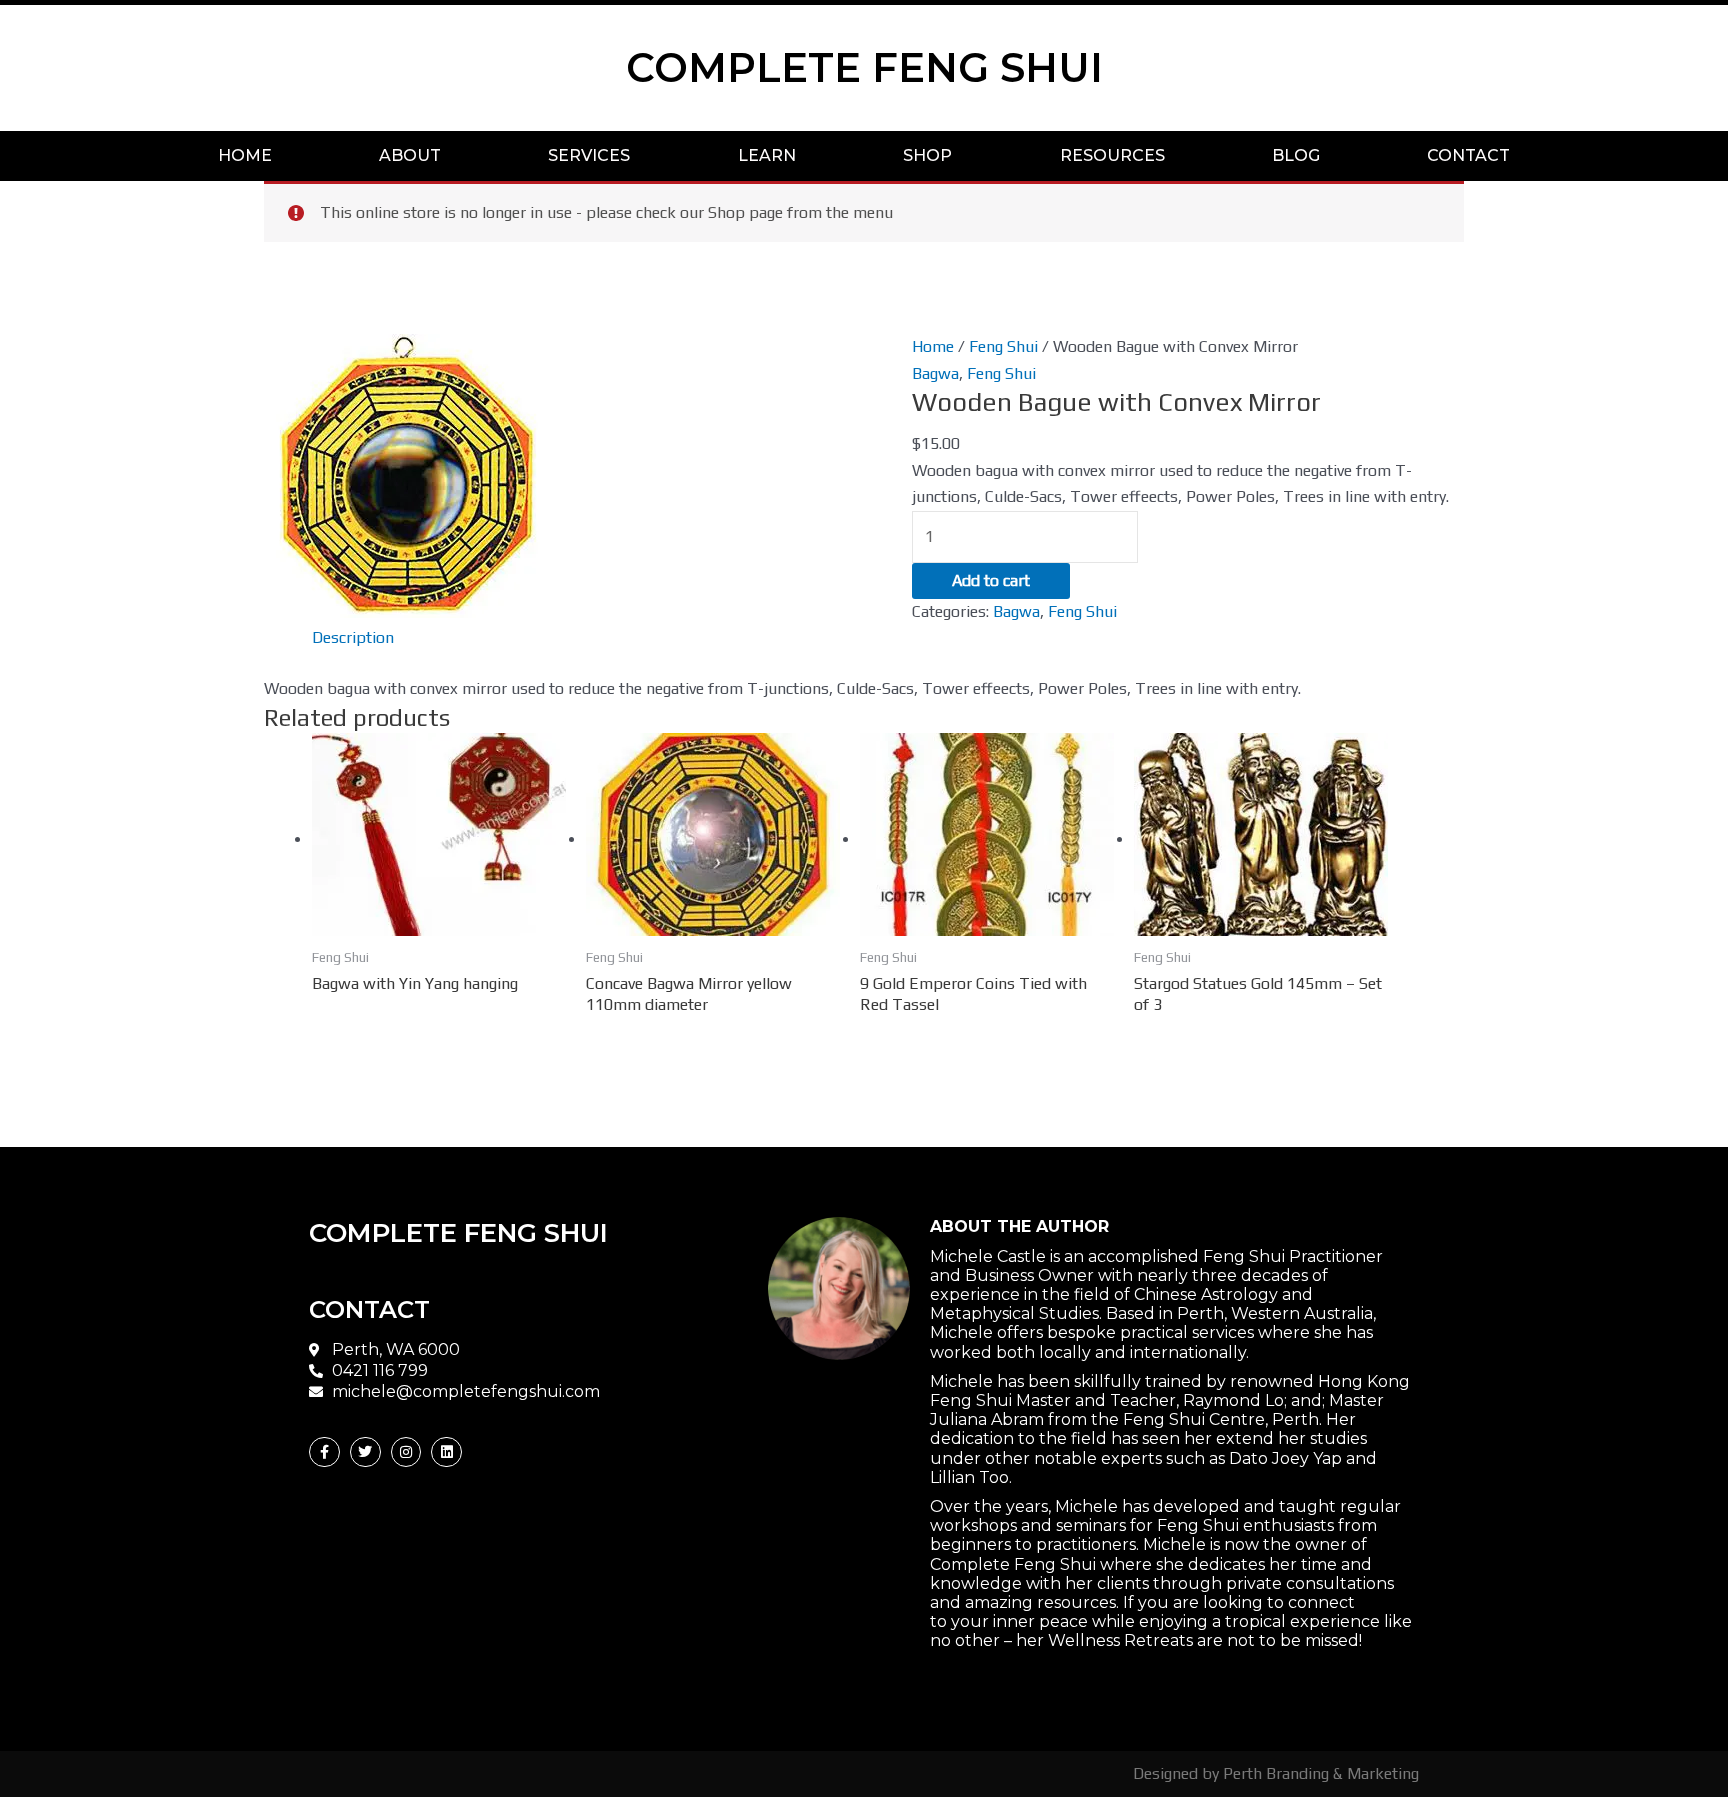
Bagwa (935, 373)
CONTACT (1468, 155)
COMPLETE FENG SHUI (864, 67)
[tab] (353, 638)
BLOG (1296, 155)
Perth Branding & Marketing (1321, 1773)
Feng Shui (1003, 346)
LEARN (767, 155)
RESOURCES (1112, 155)
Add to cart (991, 580)
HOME (245, 155)
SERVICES (589, 155)
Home (933, 346)
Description (353, 637)
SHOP (927, 155)
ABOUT (410, 155)
